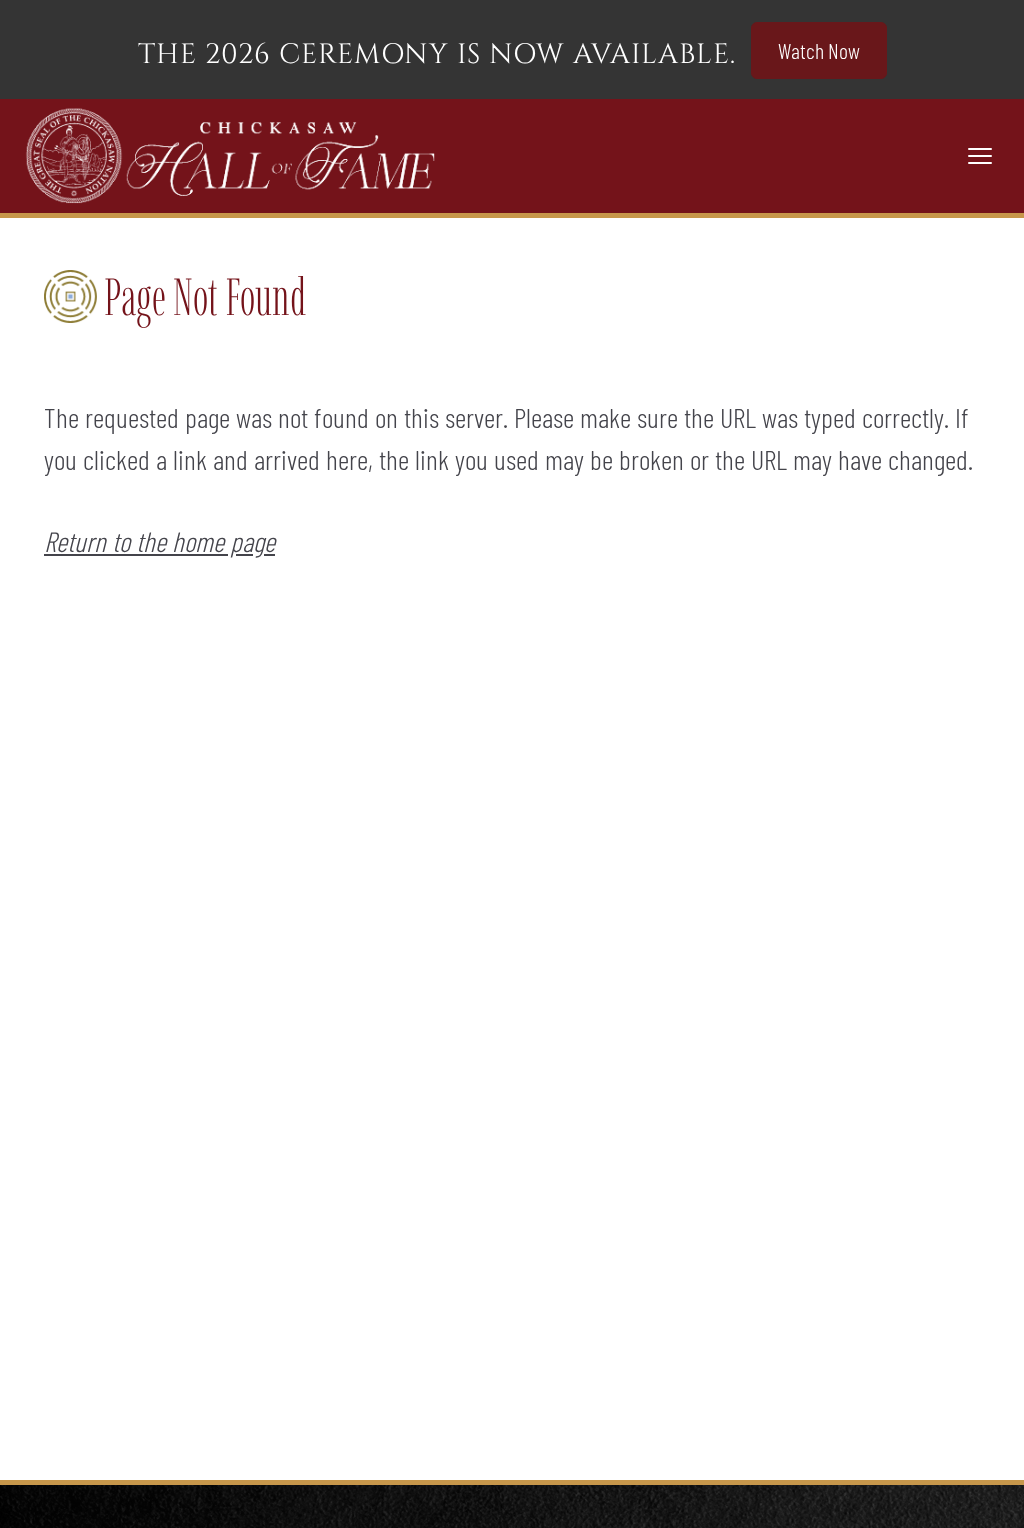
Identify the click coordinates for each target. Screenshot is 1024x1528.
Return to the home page (159, 541)
